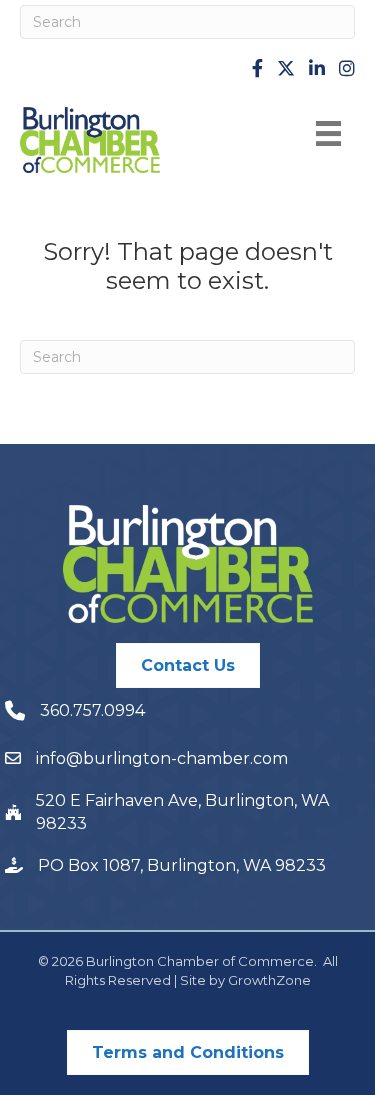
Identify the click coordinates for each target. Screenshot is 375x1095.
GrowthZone (269, 980)
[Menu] (328, 133)
